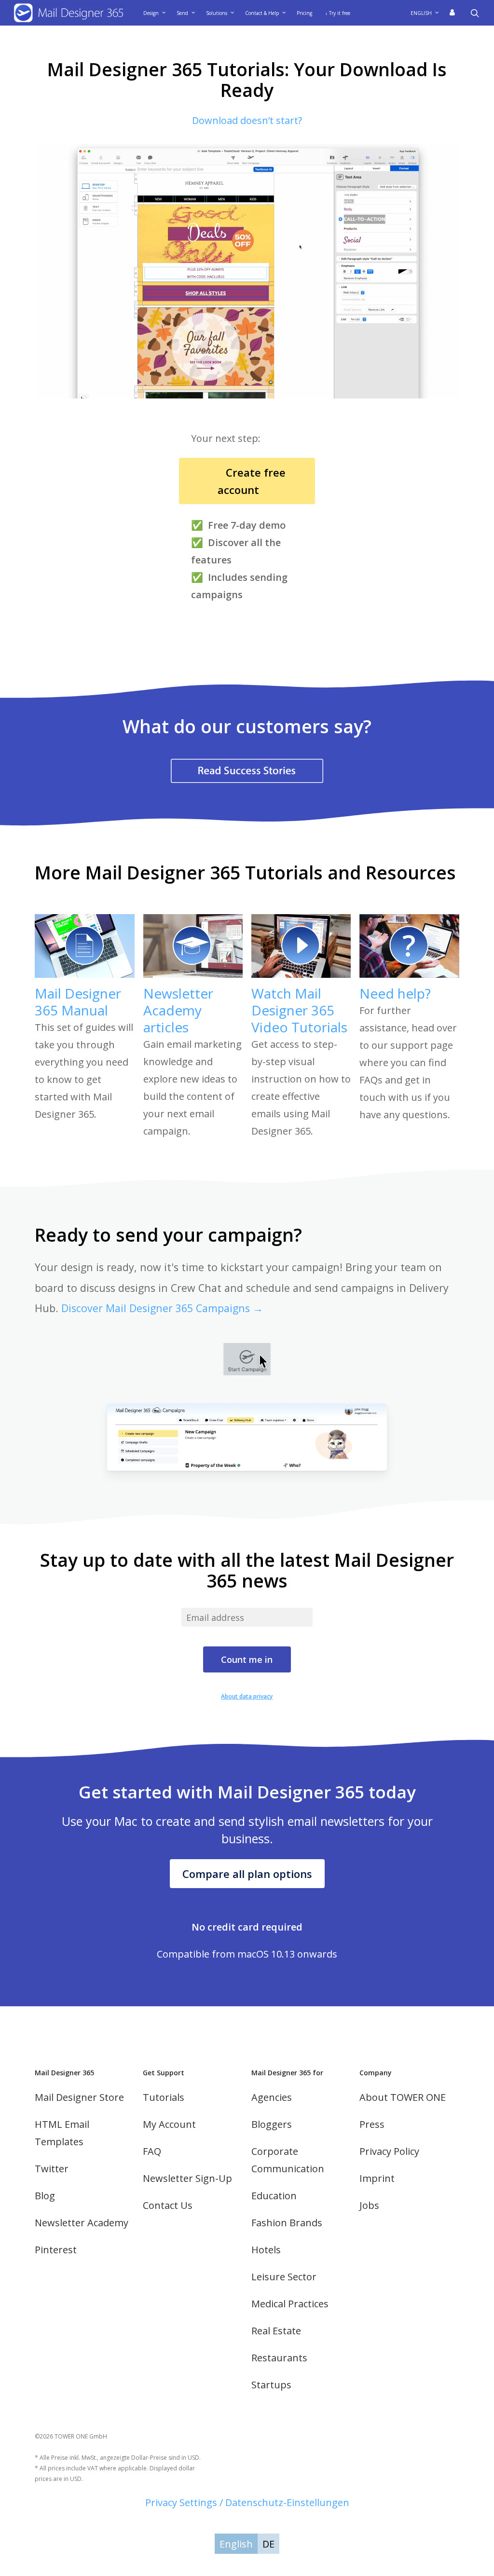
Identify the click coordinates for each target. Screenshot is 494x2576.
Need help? (395, 993)
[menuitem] (428, 13)
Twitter (52, 2169)
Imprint (377, 2178)
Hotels (266, 2250)
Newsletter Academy (82, 2223)
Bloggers (272, 2124)
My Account (169, 2124)
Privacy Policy (389, 2151)
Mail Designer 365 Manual (78, 1002)
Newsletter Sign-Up (187, 2178)
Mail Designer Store (79, 2097)
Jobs (369, 2205)
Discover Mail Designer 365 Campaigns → (162, 1308)
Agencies (272, 2097)
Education (274, 2196)
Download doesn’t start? (247, 120)
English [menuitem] (236, 2544)
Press (372, 2124)
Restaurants (279, 2358)
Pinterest (56, 2250)
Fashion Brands (287, 2223)
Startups (271, 2385)
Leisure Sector (284, 2277)
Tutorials (164, 2097)
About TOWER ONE (403, 2097)
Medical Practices (290, 2304)
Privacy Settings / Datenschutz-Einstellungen (247, 2502)
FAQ (152, 2151)
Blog (45, 2196)
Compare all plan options (247, 1874)
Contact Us (168, 2205)
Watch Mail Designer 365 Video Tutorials (299, 1010)
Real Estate (276, 2331)
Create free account (247, 481)
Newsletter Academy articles (178, 1010)
